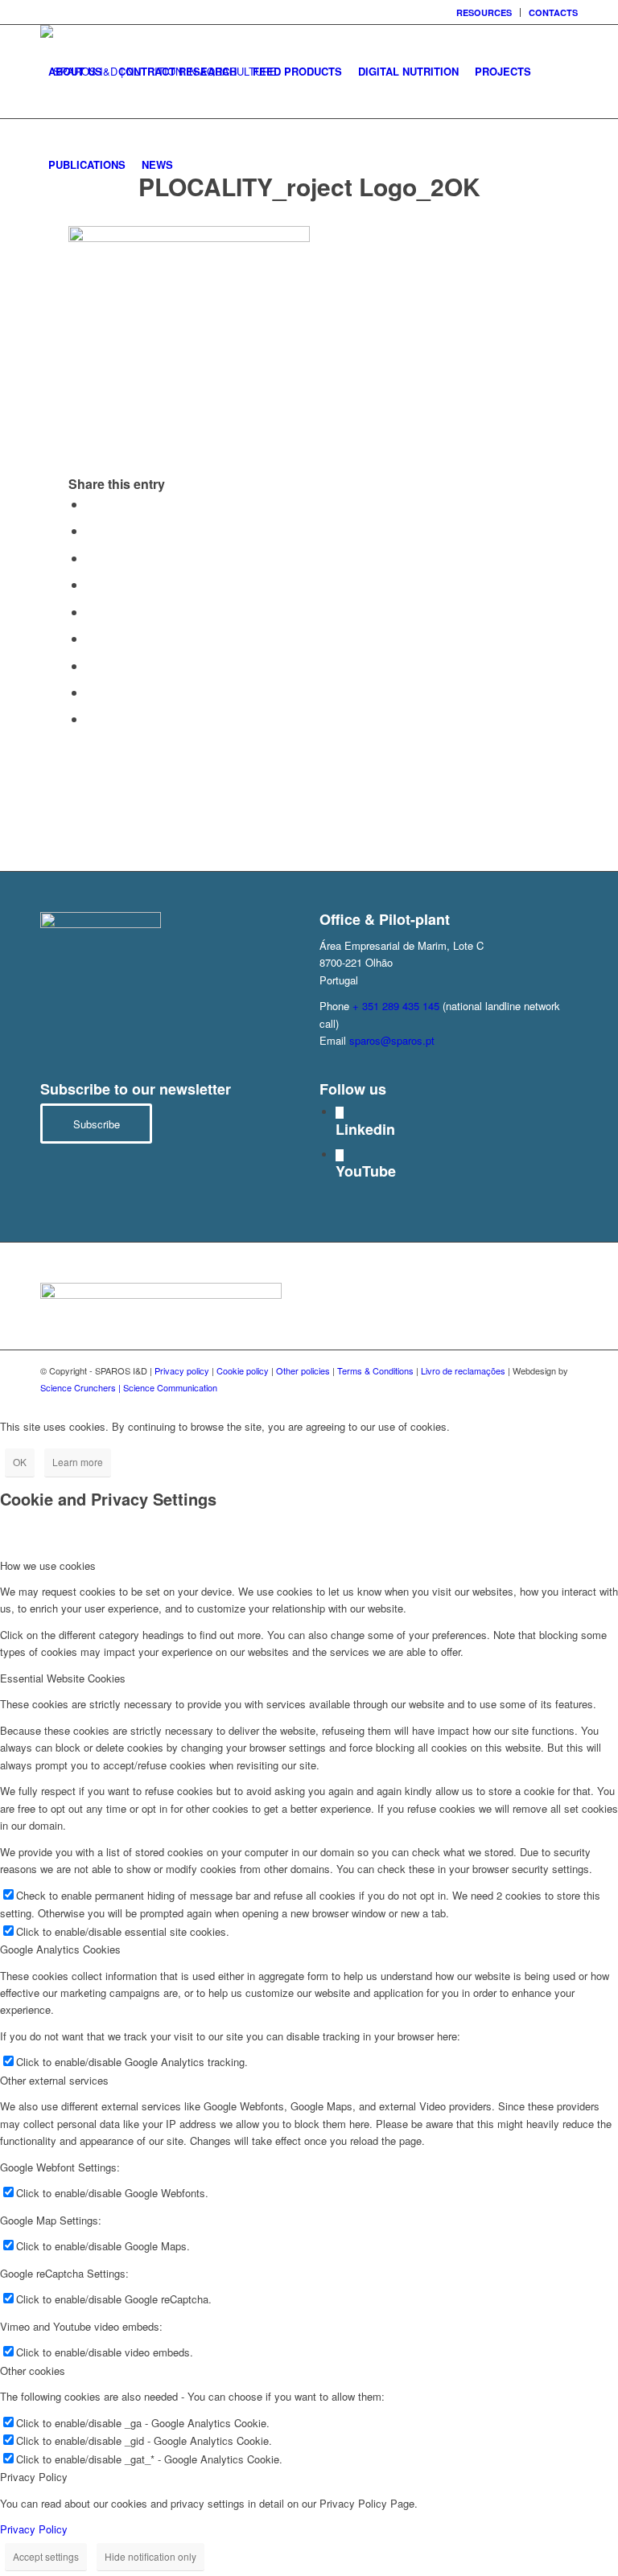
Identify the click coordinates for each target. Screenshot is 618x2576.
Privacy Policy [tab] (34, 2477)
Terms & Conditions (375, 1370)
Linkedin (365, 1129)
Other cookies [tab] (33, 2371)
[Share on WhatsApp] (91, 558)
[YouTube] (340, 1155)
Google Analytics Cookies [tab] (60, 1949)
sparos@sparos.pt (392, 1040)
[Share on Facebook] (91, 504)
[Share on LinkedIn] (91, 612)
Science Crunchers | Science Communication (129, 1387)
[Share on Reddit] (91, 692)
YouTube (366, 1171)
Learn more (78, 1462)
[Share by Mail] (91, 719)
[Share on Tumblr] (91, 638)
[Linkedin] (340, 1113)
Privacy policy (182, 1370)
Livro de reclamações (463, 1370)
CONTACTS (553, 12)
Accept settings (46, 2556)
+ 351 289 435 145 (396, 1006)
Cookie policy (243, 1370)
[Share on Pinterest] (91, 584)
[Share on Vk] (91, 666)
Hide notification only (150, 2556)
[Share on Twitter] (91, 530)
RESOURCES (484, 12)
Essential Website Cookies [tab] (63, 1678)
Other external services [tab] (54, 2080)
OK (20, 1462)
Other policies (303, 1370)
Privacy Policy (34, 2529)
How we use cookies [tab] (48, 1565)
